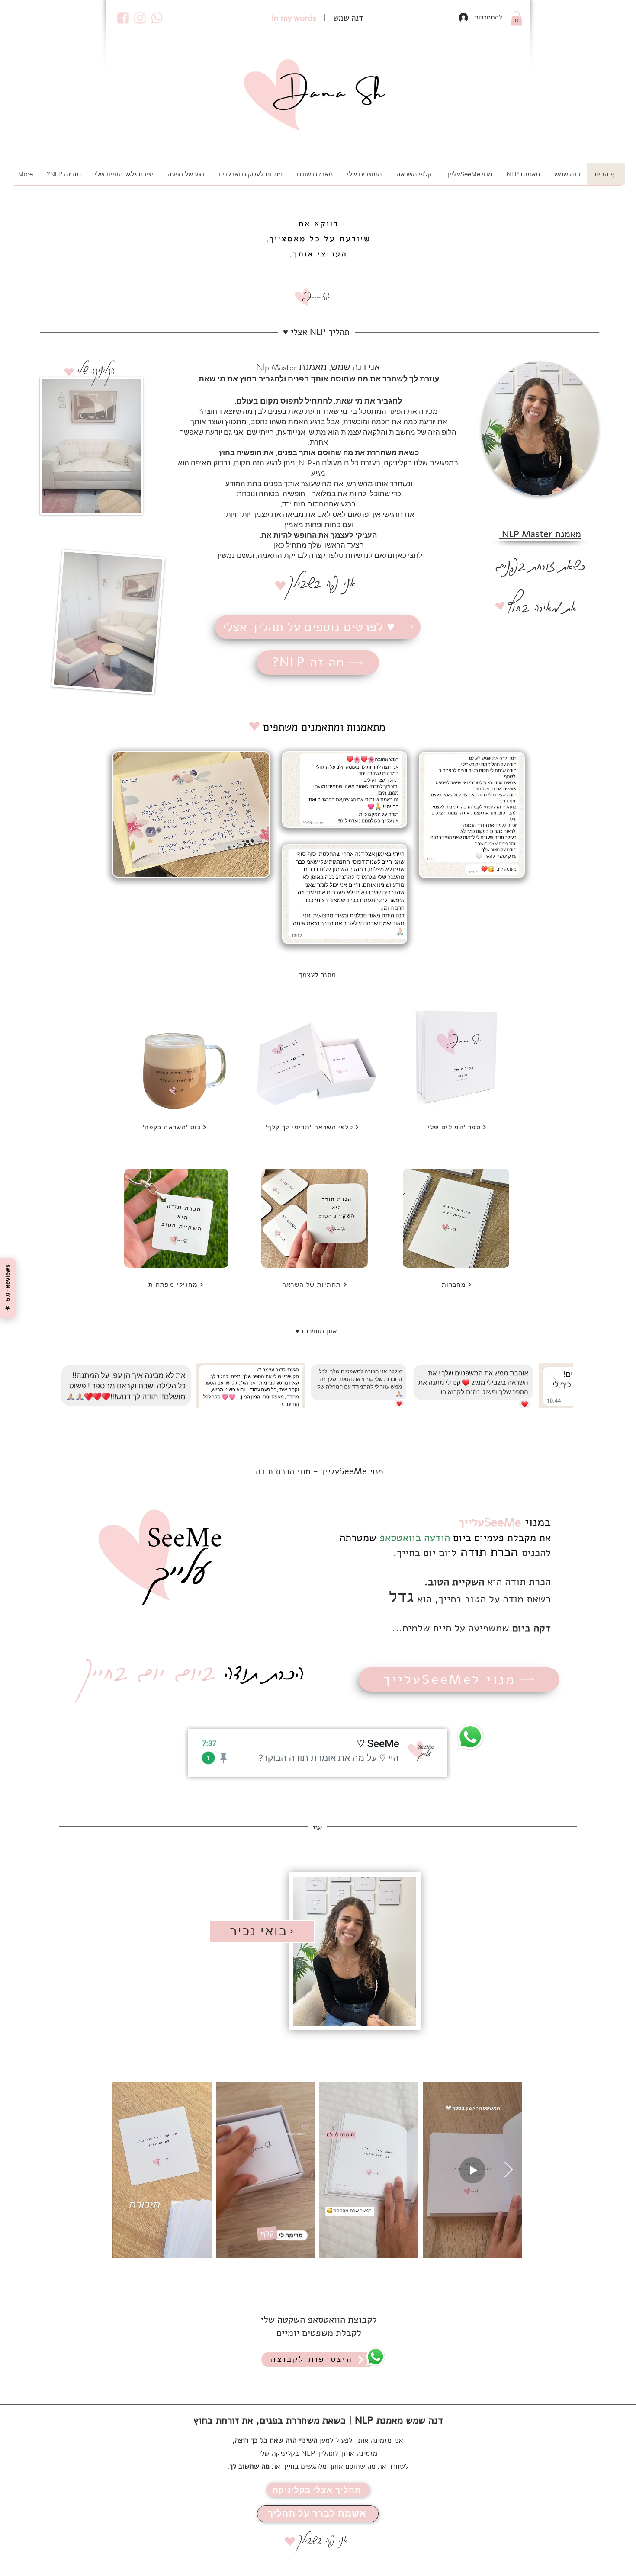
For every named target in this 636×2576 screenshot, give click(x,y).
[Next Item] (558, 1386)
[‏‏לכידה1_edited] (140, 18)
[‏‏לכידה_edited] (123, 18)
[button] (517, 18)
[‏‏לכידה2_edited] (157, 18)
